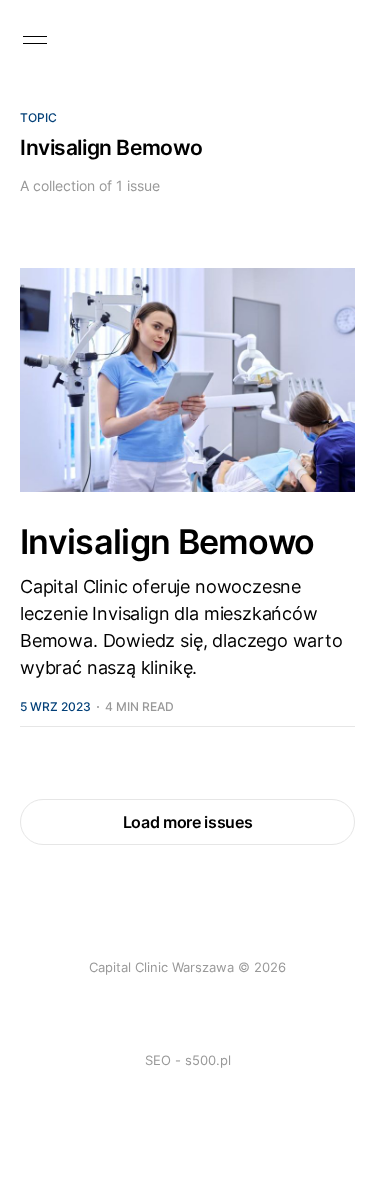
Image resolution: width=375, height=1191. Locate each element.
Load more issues (188, 822)
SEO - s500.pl (188, 1060)
